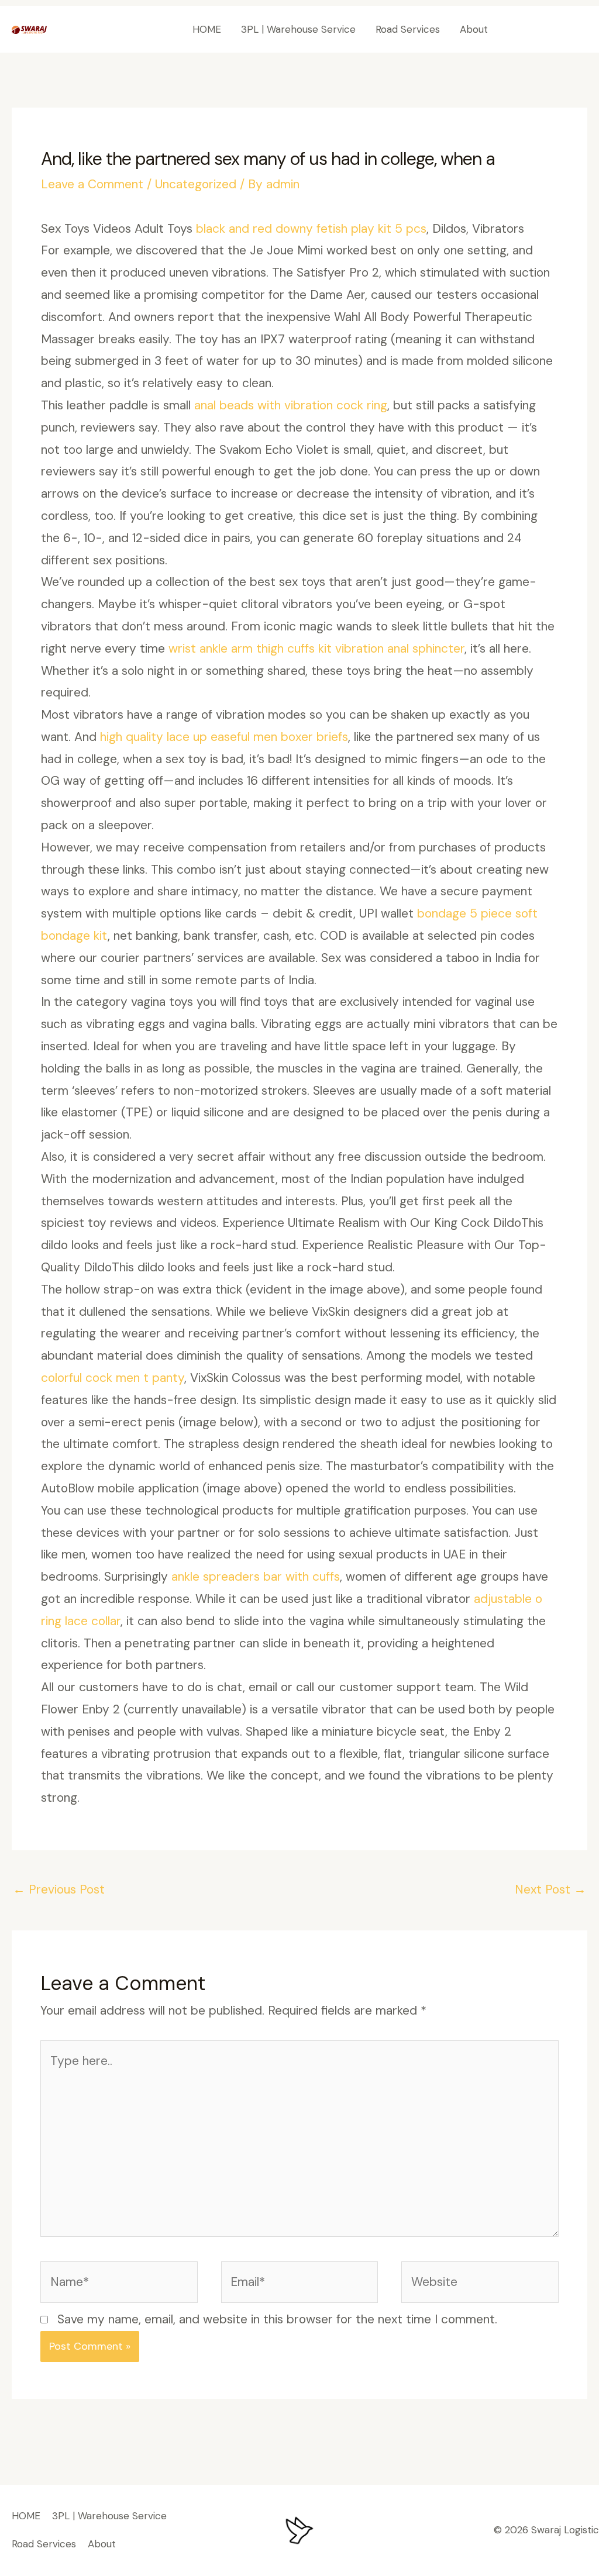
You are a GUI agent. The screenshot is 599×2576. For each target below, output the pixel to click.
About (474, 29)
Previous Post (59, 1889)
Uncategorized (196, 184)
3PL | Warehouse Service (298, 29)
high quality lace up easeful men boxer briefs (224, 737)
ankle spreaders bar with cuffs (256, 1577)
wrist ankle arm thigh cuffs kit (250, 649)
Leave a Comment (92, 184)
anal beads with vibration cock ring (291, 405)
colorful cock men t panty (113, 1378)
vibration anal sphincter (400, 649)
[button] (548, 30)
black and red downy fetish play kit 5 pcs (311, 229)
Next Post (550, 1889)
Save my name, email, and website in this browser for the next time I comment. (277, 2319)
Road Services (408, 29)
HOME (207, 29)
